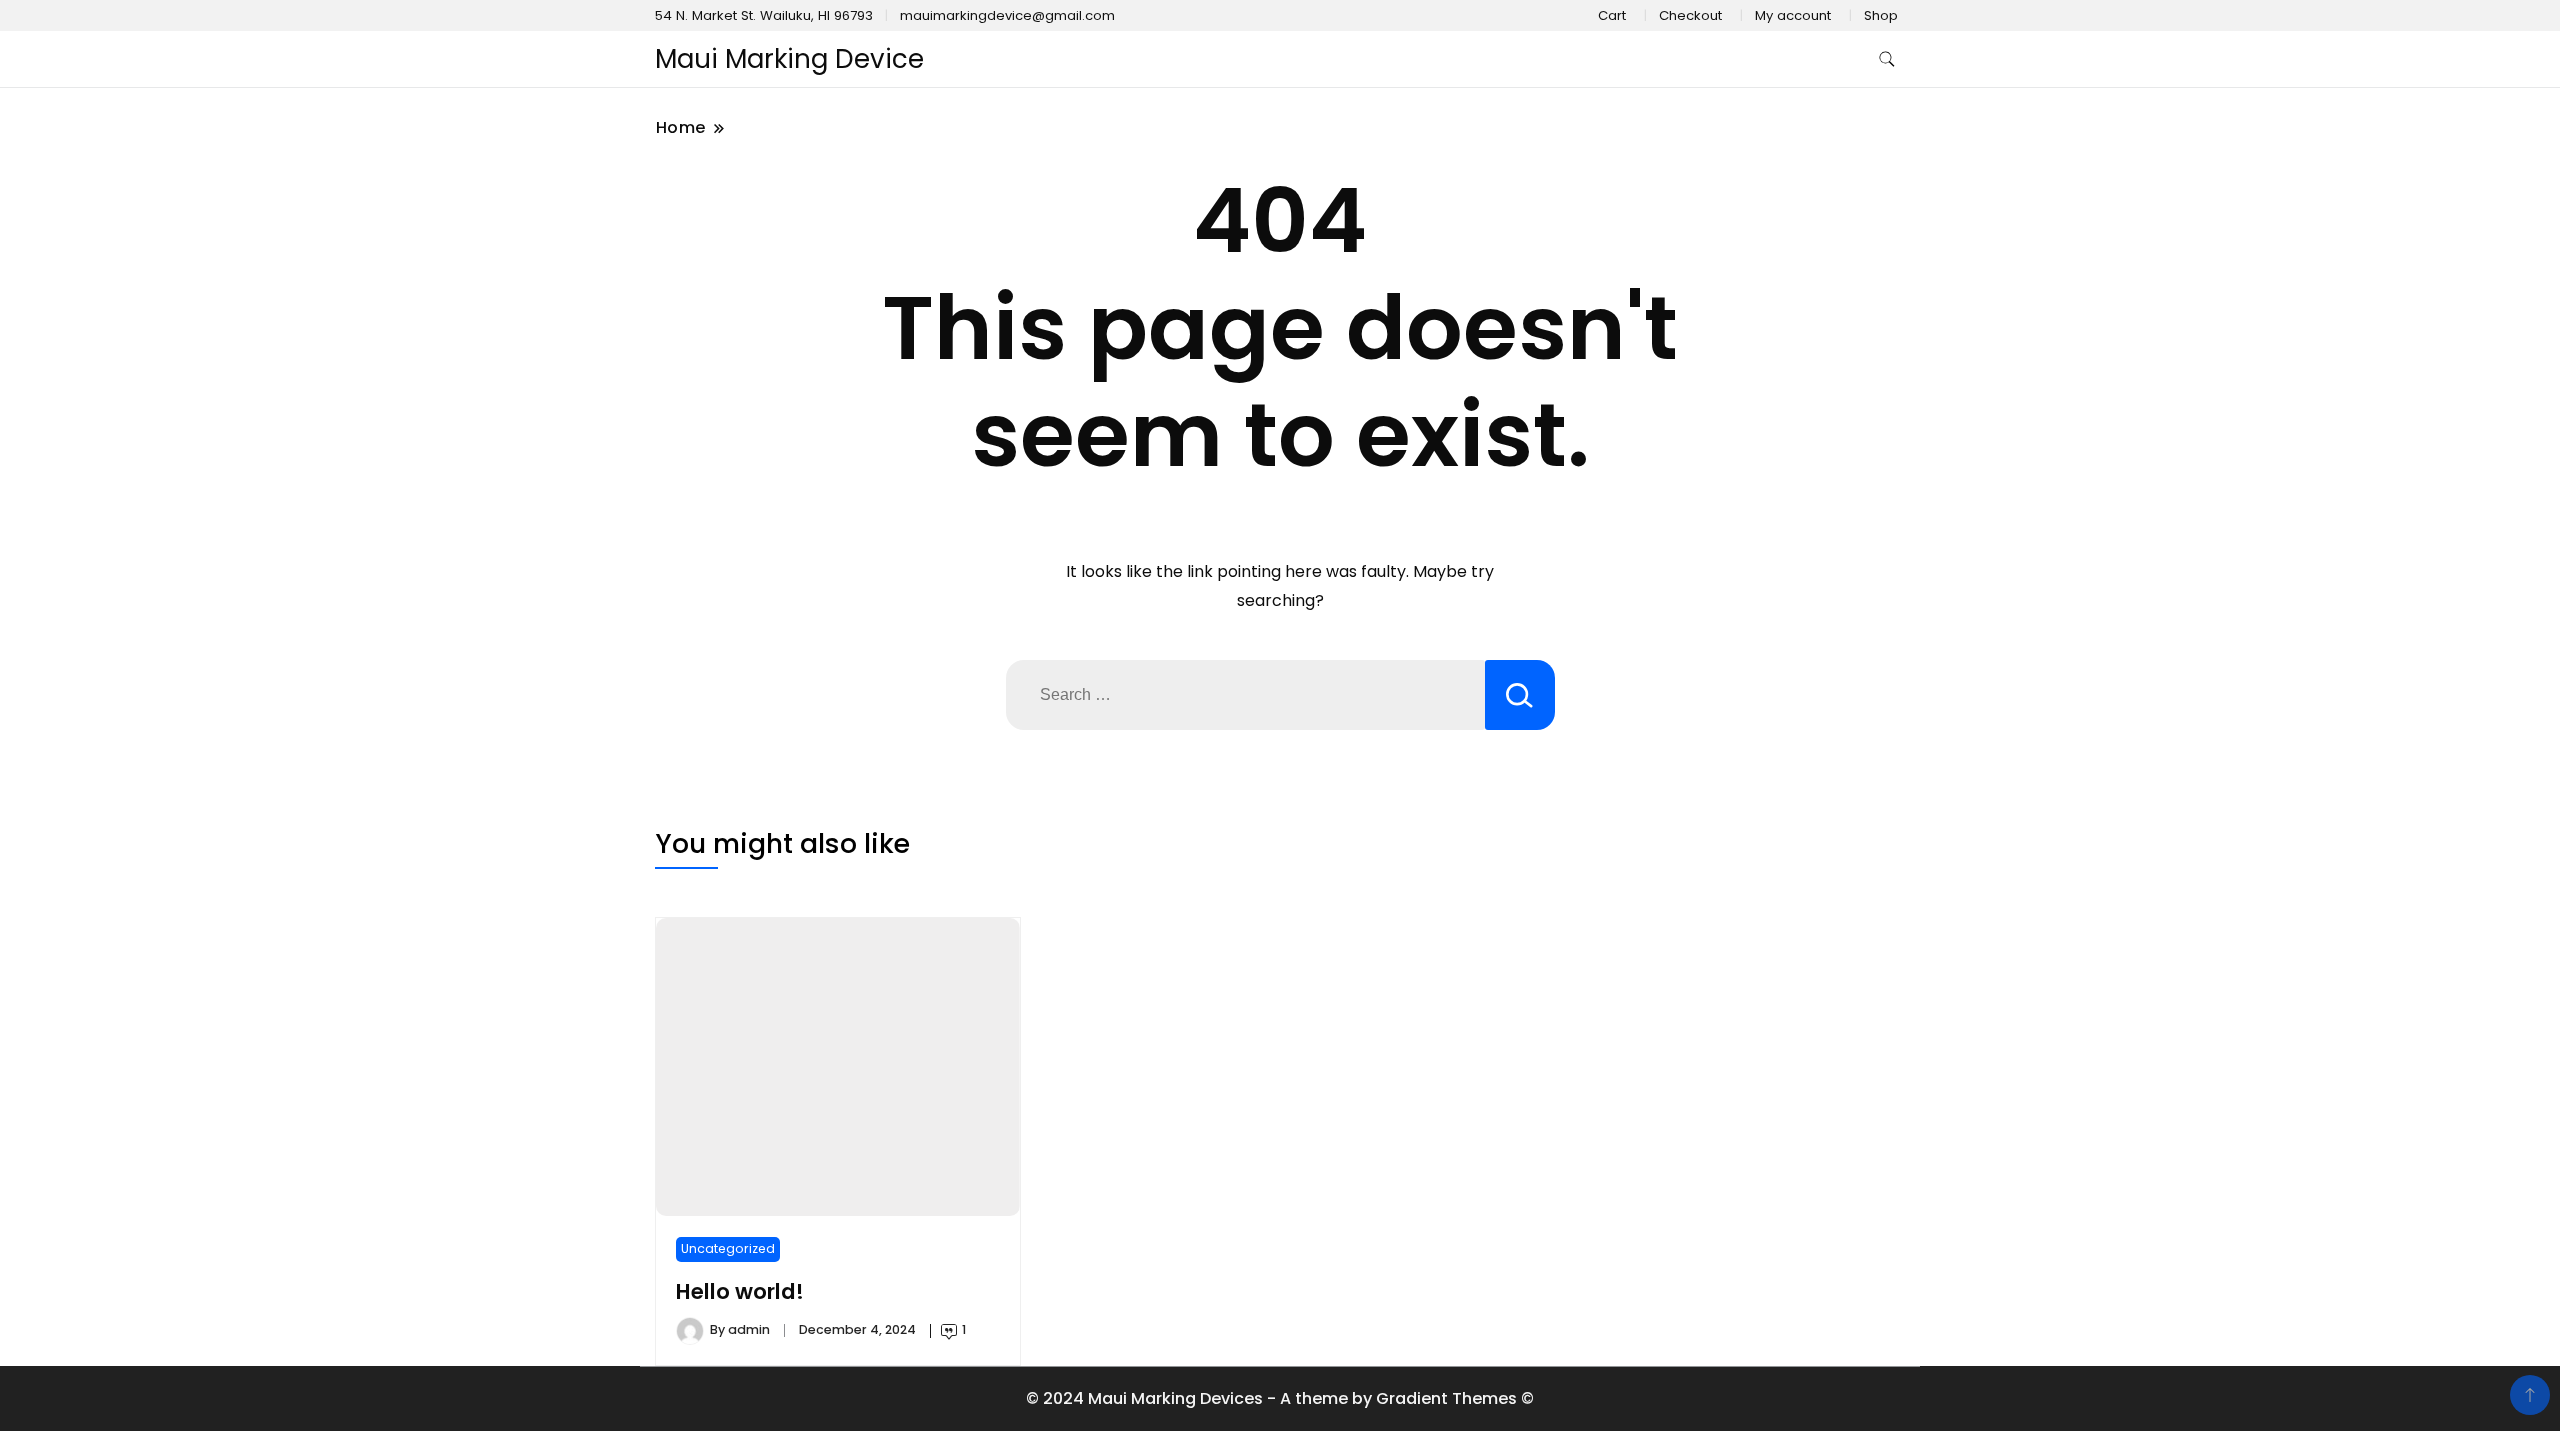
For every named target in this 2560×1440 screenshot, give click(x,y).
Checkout (1690, 15)
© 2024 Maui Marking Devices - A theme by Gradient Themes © (1280, 1398)
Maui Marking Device (789, 59)
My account (1793, 15)
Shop (1881, 15)
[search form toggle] (1887, 59)
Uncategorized (728, 1248)
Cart (1612, 15)
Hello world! (740, 1291)
